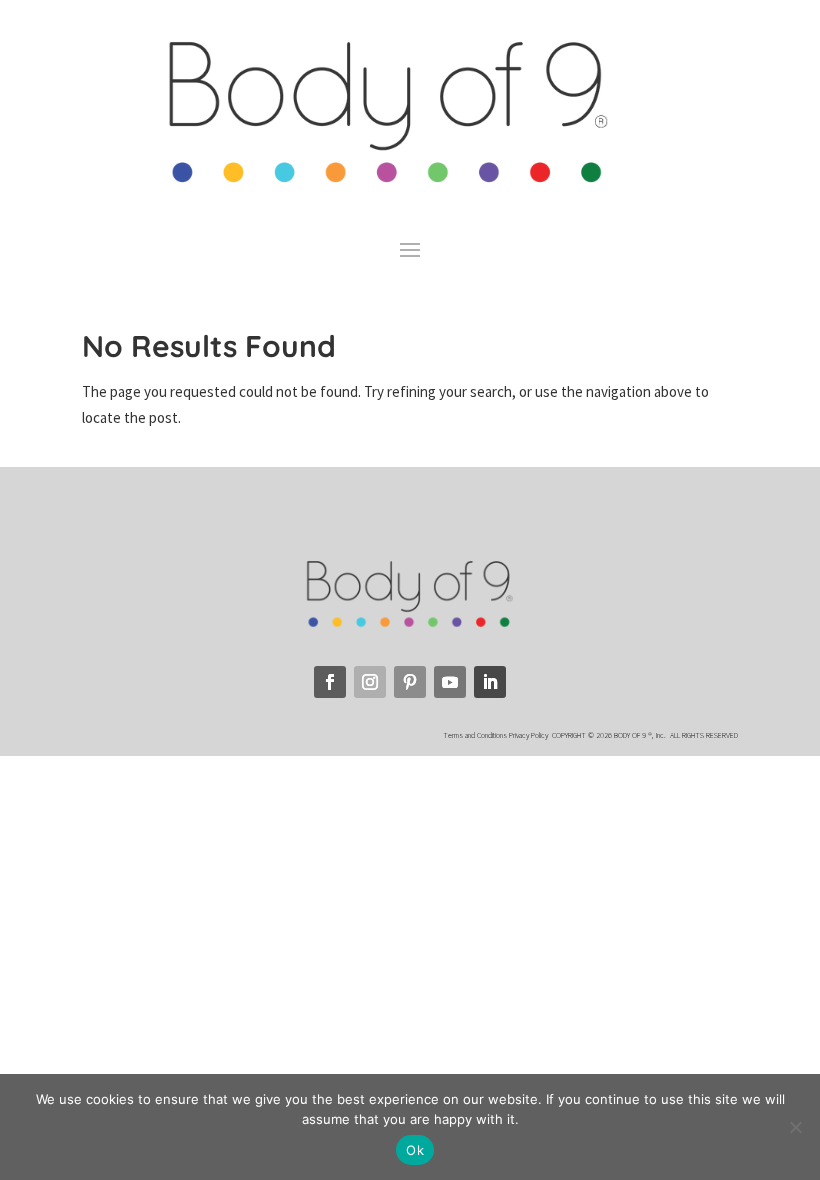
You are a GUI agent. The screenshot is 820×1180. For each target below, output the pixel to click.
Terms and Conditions (475, 735)
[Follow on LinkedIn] (490, 682)
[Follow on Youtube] (450, 682)
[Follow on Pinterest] (410, 682)
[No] (795, 1127)
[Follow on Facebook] (330, 682)
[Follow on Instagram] (370, 682)
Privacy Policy (529, 735)
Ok (415, 1150)
